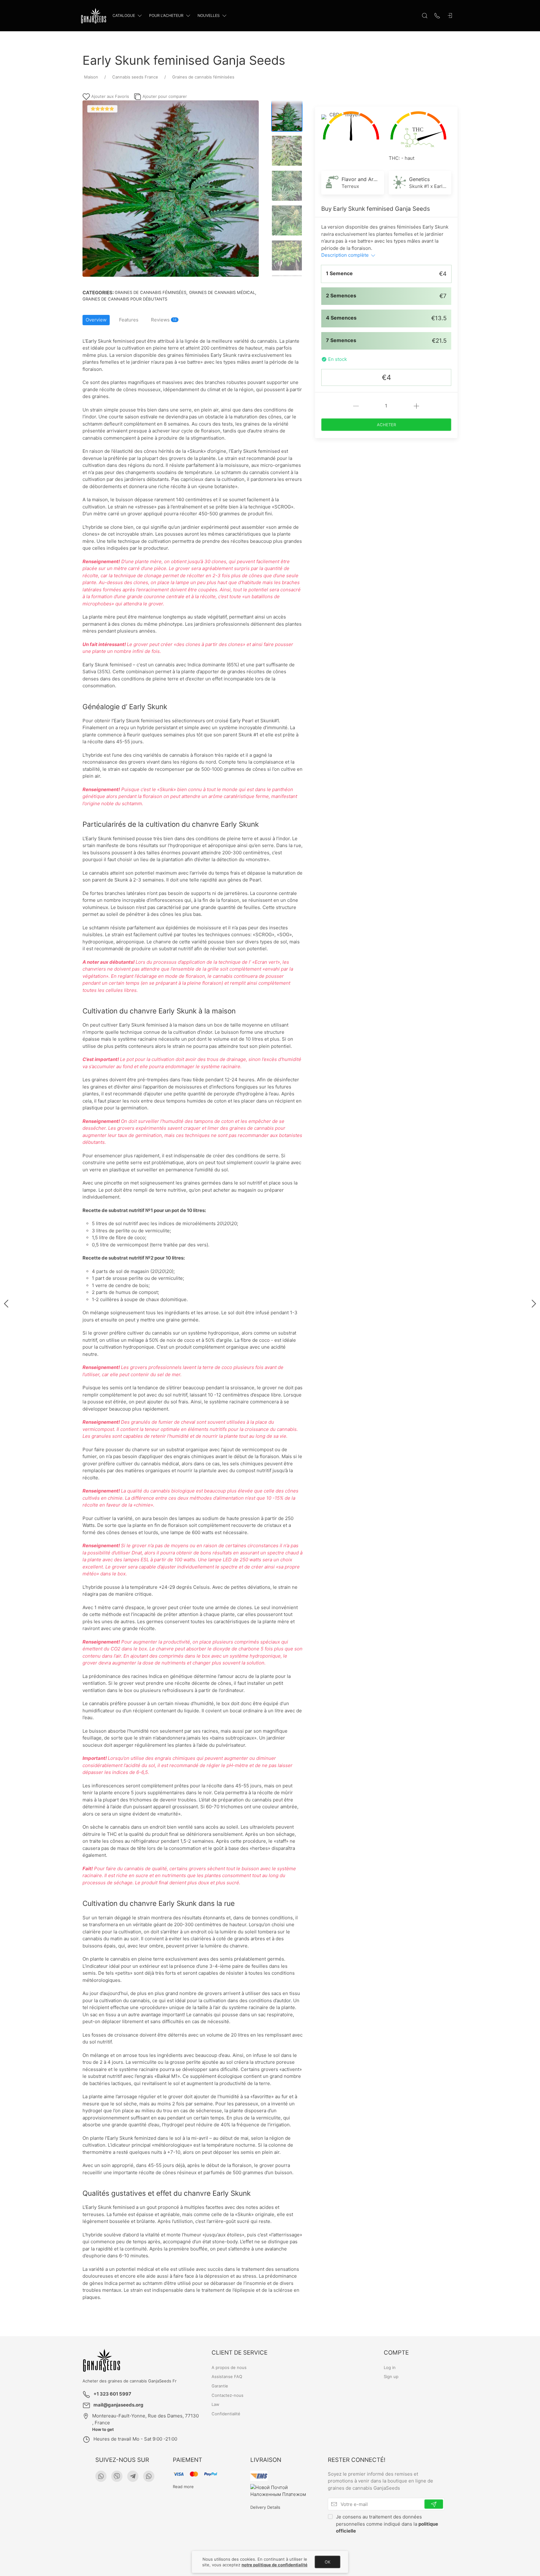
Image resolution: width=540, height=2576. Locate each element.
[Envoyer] (434, 2504)
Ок (327, 2562)
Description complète (346, 255)
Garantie (220, 2386)
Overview (96, 320)
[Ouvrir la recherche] (425, 16)
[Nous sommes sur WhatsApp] (101, 2476)
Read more (183, 2487)
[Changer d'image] (287, 116)
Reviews (164, 320)
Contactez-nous (227, 2395)
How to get (103, 2429)
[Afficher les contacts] (437, 16)
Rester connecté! (357, 2460)
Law (215, 2405)
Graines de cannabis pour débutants (125, 299)
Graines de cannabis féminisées (150, 292)
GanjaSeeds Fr (162, 2381)
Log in (390, 2367)
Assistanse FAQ (227, 2377)
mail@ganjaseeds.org (118, 2405)
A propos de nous (229, 2367)
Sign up (391, 2377)
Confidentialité (226, 2414)
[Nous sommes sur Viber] (117, 2476)
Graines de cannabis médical (222, 292)
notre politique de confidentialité (275, 2565)
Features (129, 320)
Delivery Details (265, 2507)
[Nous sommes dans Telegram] (133, 2476)
